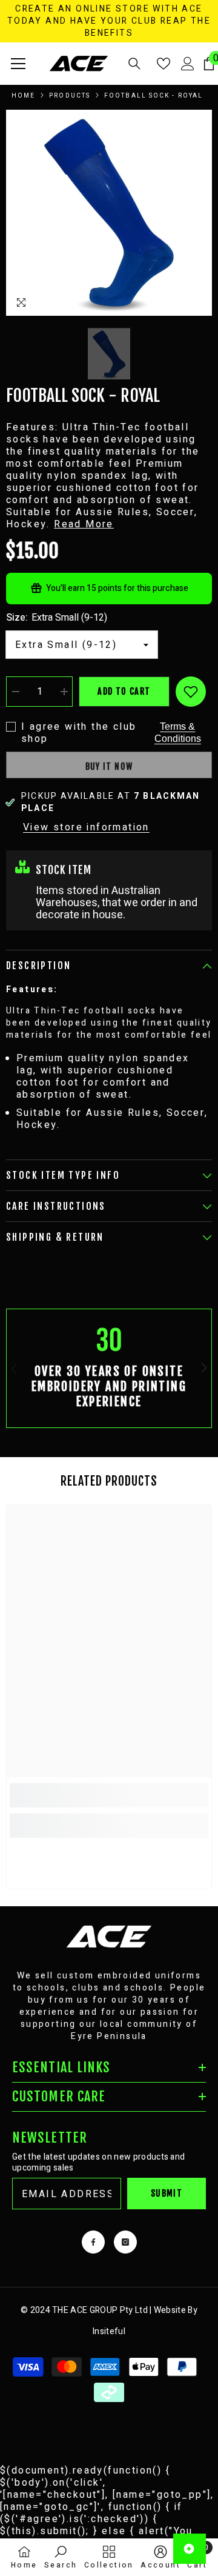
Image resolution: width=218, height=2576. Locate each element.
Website (170, 2310)
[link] (109, 1368)
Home (23, 96)
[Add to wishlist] (191, 692)
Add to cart (124, 691)
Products (70, 96)
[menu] (18, 64)
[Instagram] (125, 2242)
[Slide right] (203, 1369)
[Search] (134, 64)
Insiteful (109, 2331)
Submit (167, 2193)
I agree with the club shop (79, 733)
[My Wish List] (163, 64)
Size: (57, 618)
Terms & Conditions (178, 732)
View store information (86, 827)
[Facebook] (93, 2242)
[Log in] (188, 64)
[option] (109, 213)
